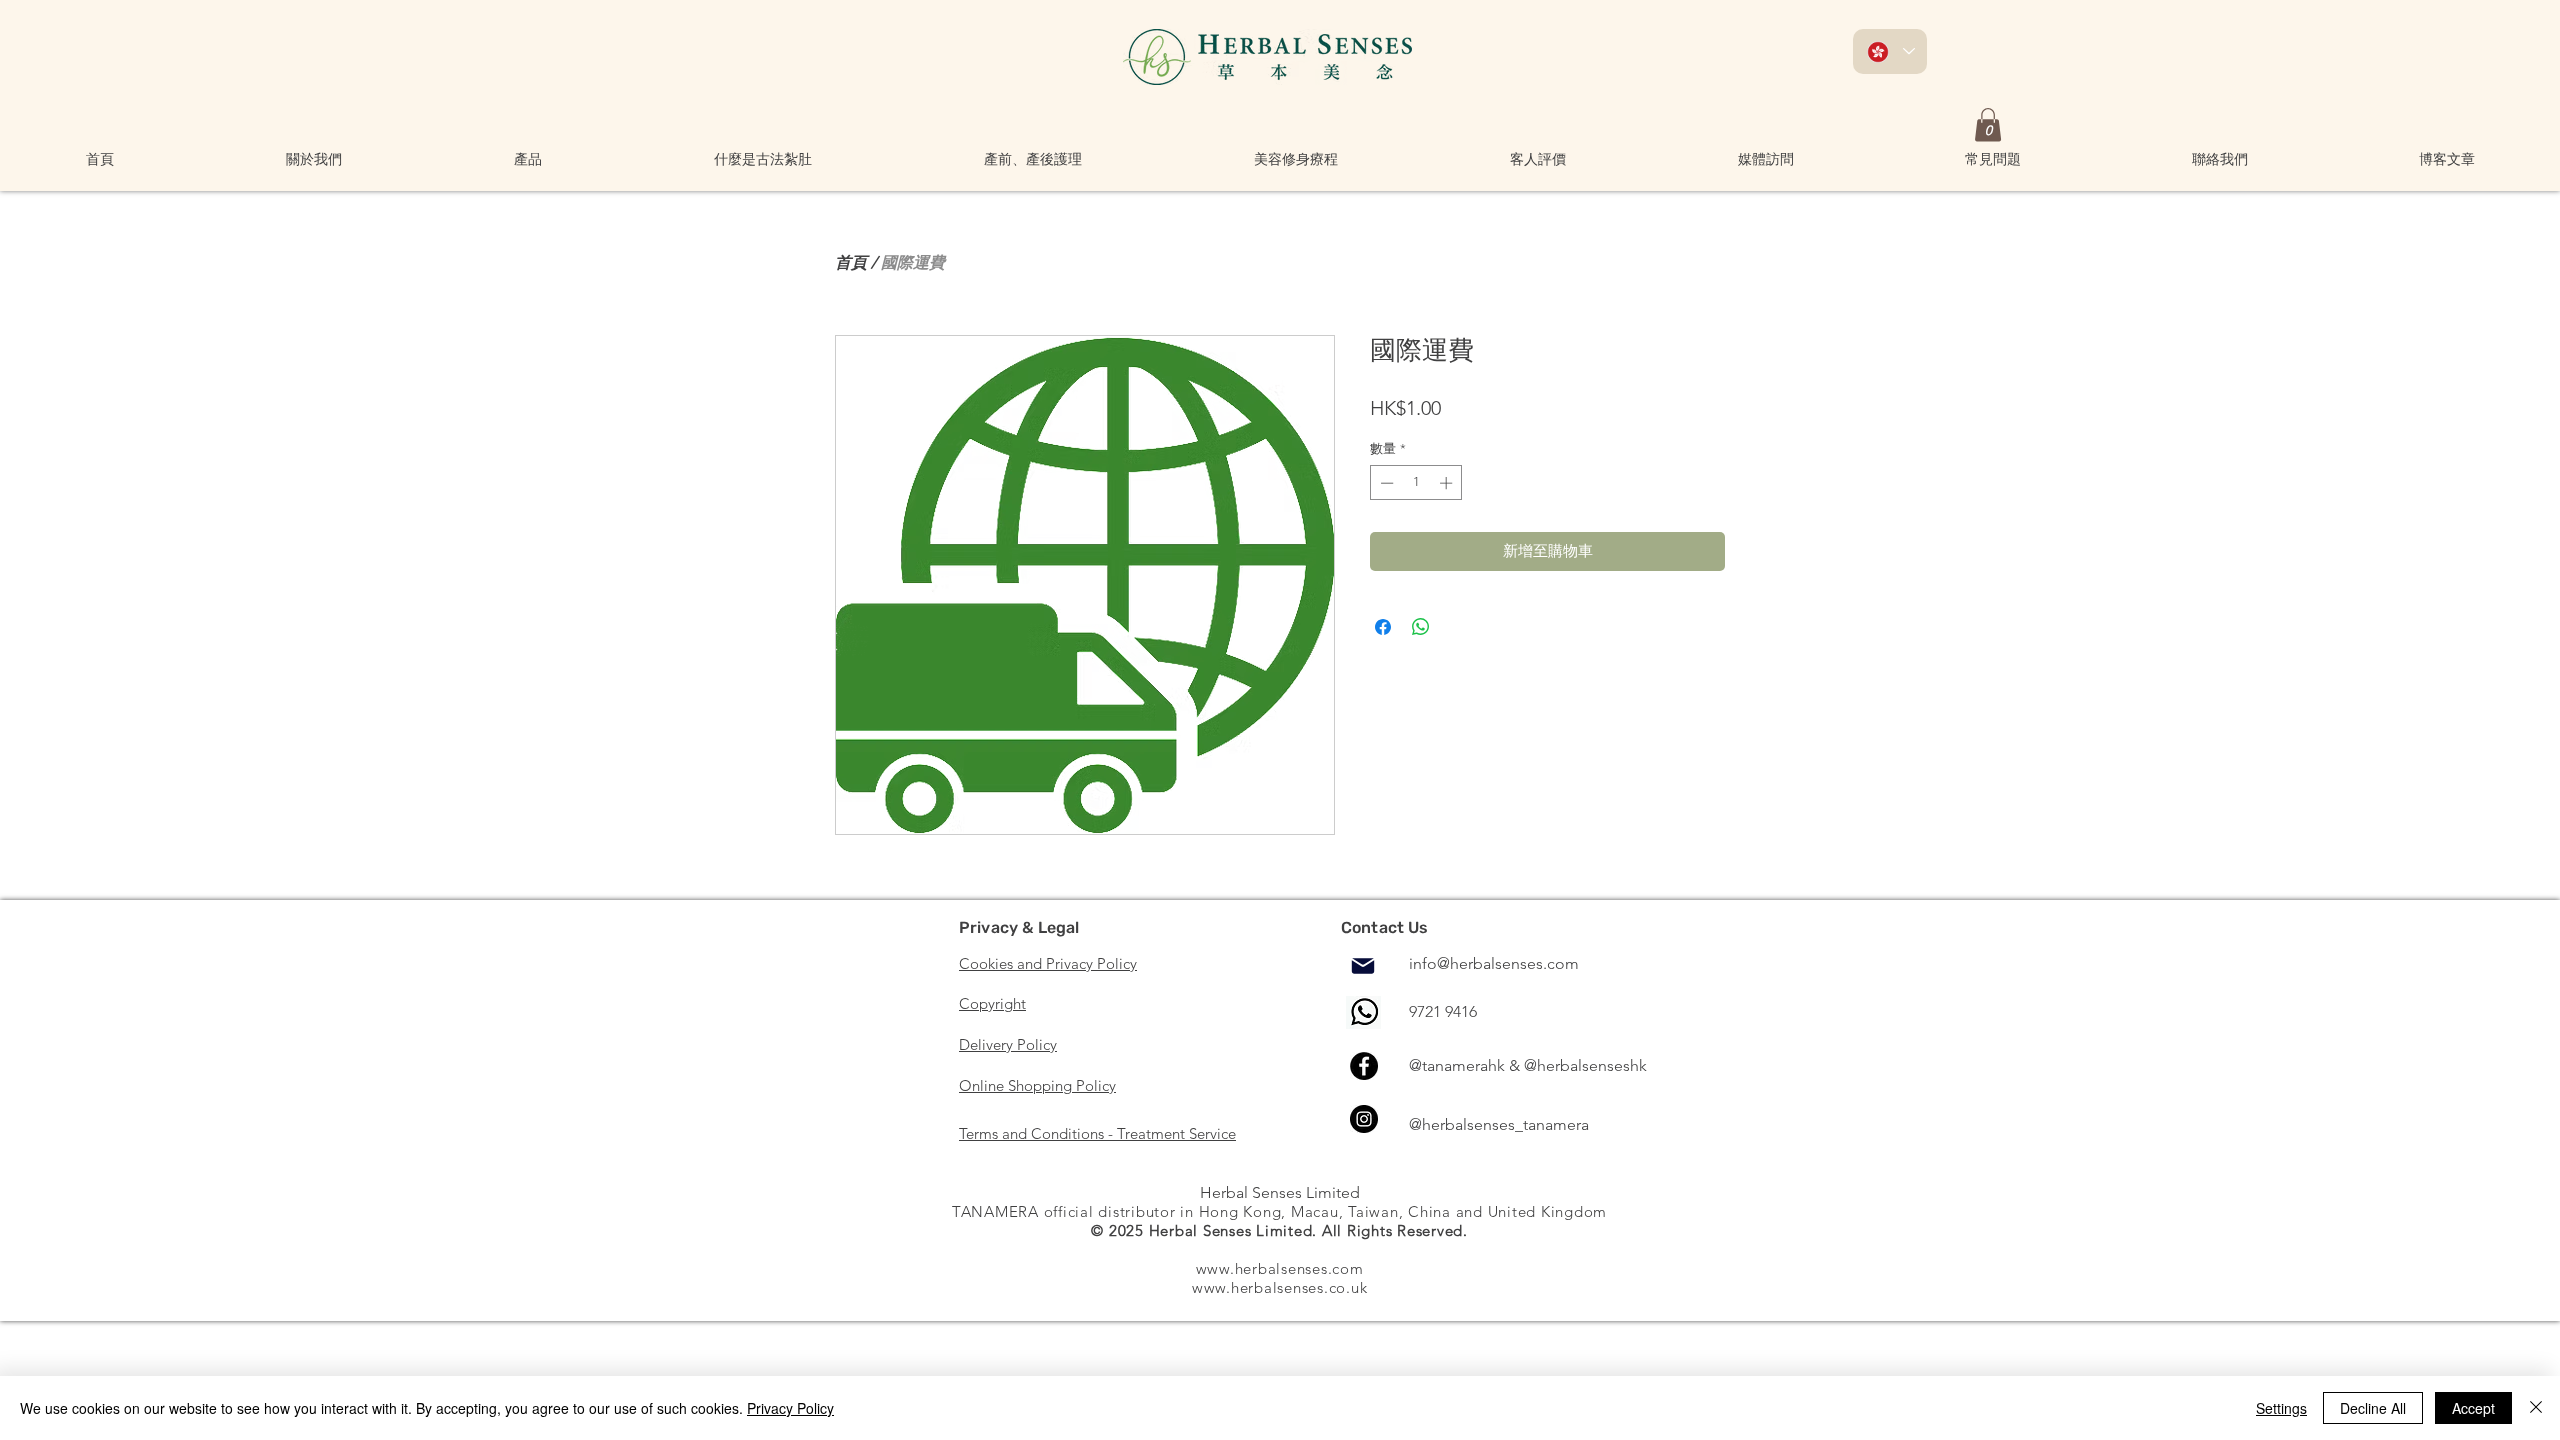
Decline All (2373, 1408)
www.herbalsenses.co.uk (1280, 1287)
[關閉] (2536, 1408)
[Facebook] (1364, 1066)
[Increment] (1448, 483)
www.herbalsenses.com (1280, 1268)
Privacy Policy (790, 1408)
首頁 (851, 262)
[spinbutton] (1416, 483)
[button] (314, 159)
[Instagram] (1364, 1119)
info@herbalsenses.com (1494, 963)
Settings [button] (2281, 1408)
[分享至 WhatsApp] (1421, 627)
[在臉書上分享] (1383, 627)
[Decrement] (1385, 483)
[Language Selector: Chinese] (1890, 51)
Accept (2473, 1408)
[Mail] (1363, 966)
